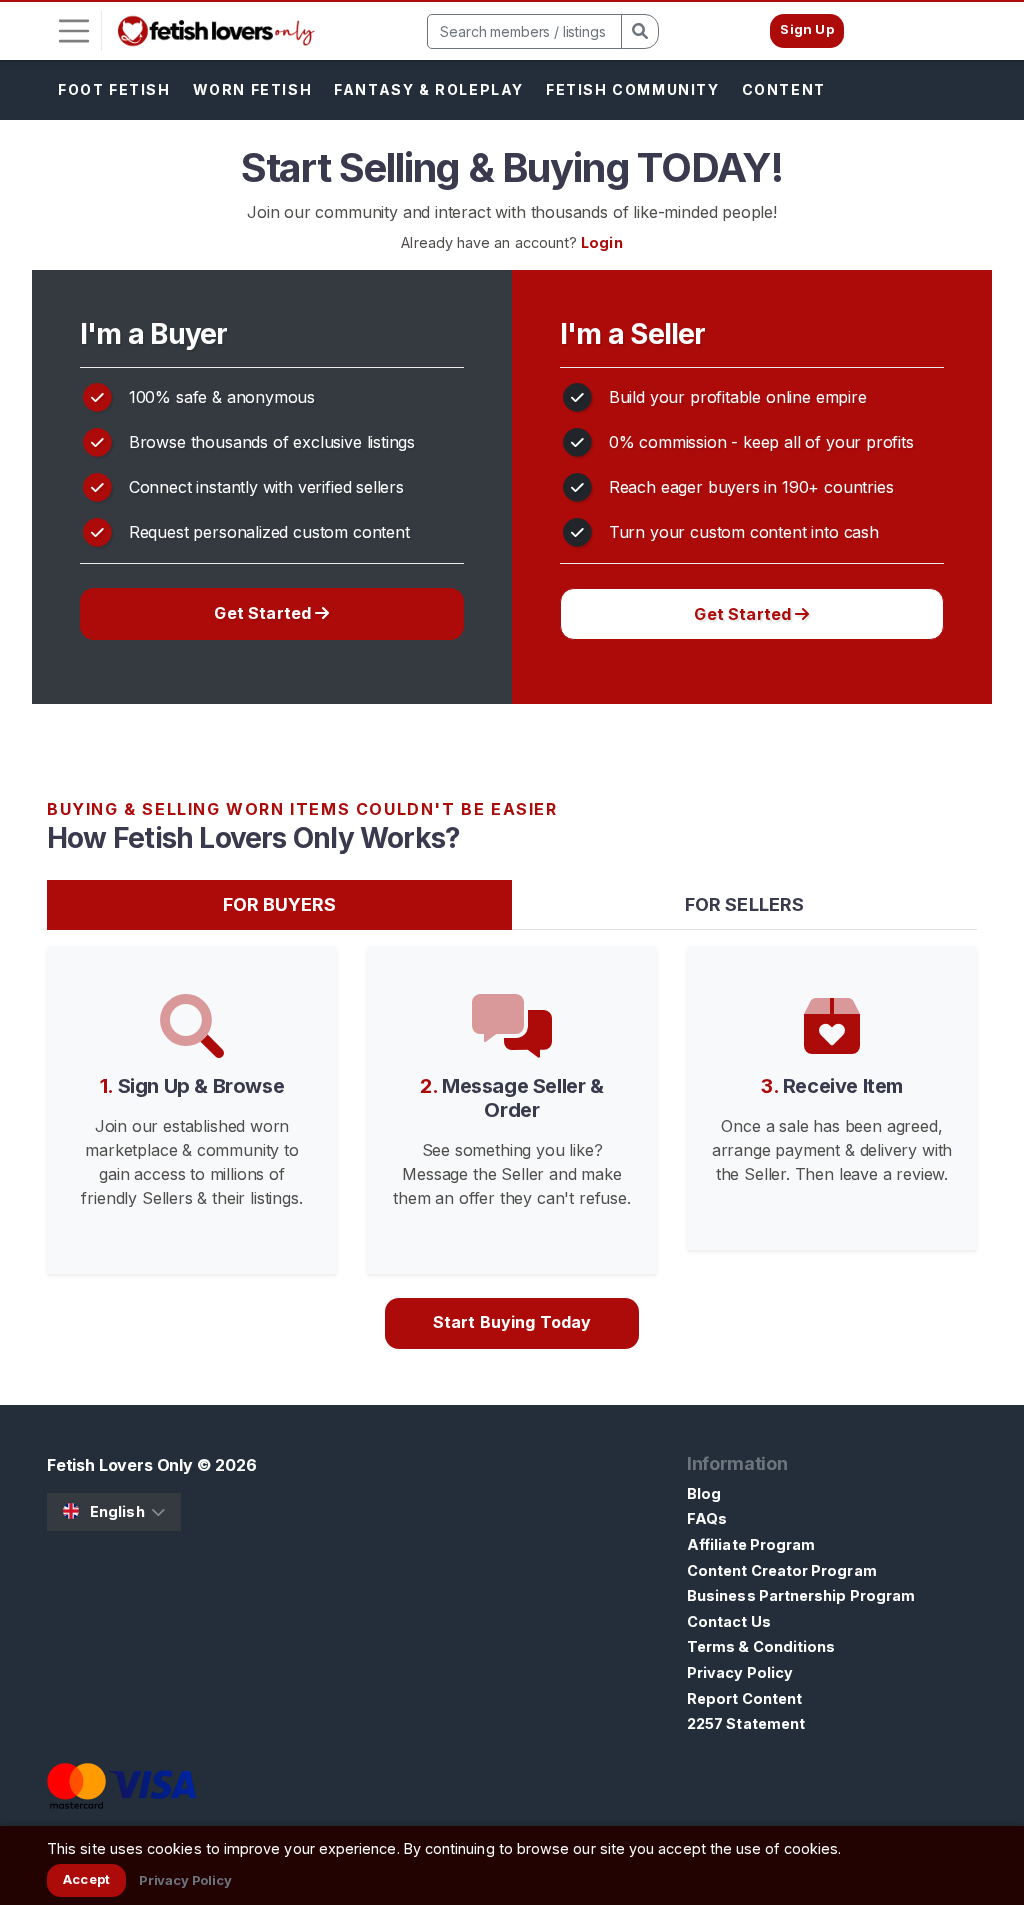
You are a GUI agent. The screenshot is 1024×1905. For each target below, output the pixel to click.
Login (601, 242)
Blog (704, 1493)
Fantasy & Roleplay (429, 89)
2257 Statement (746, 1723)
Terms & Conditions (761, 1646)
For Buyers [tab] (280, 904)
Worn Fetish (253, 89)
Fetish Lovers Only (120, 1465)
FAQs (707, 1518)
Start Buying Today (512, 1322)
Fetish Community (633, 89)
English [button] (117, 1511)
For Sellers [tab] (744, 904)
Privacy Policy (740, 1672)
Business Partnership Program (801, 1595)
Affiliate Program (751, 1544)
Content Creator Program (782, 1570)
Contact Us (729, 1621)
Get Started (264, 613)
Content (784, 89)
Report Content (744, 1698)
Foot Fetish (114, 89)
